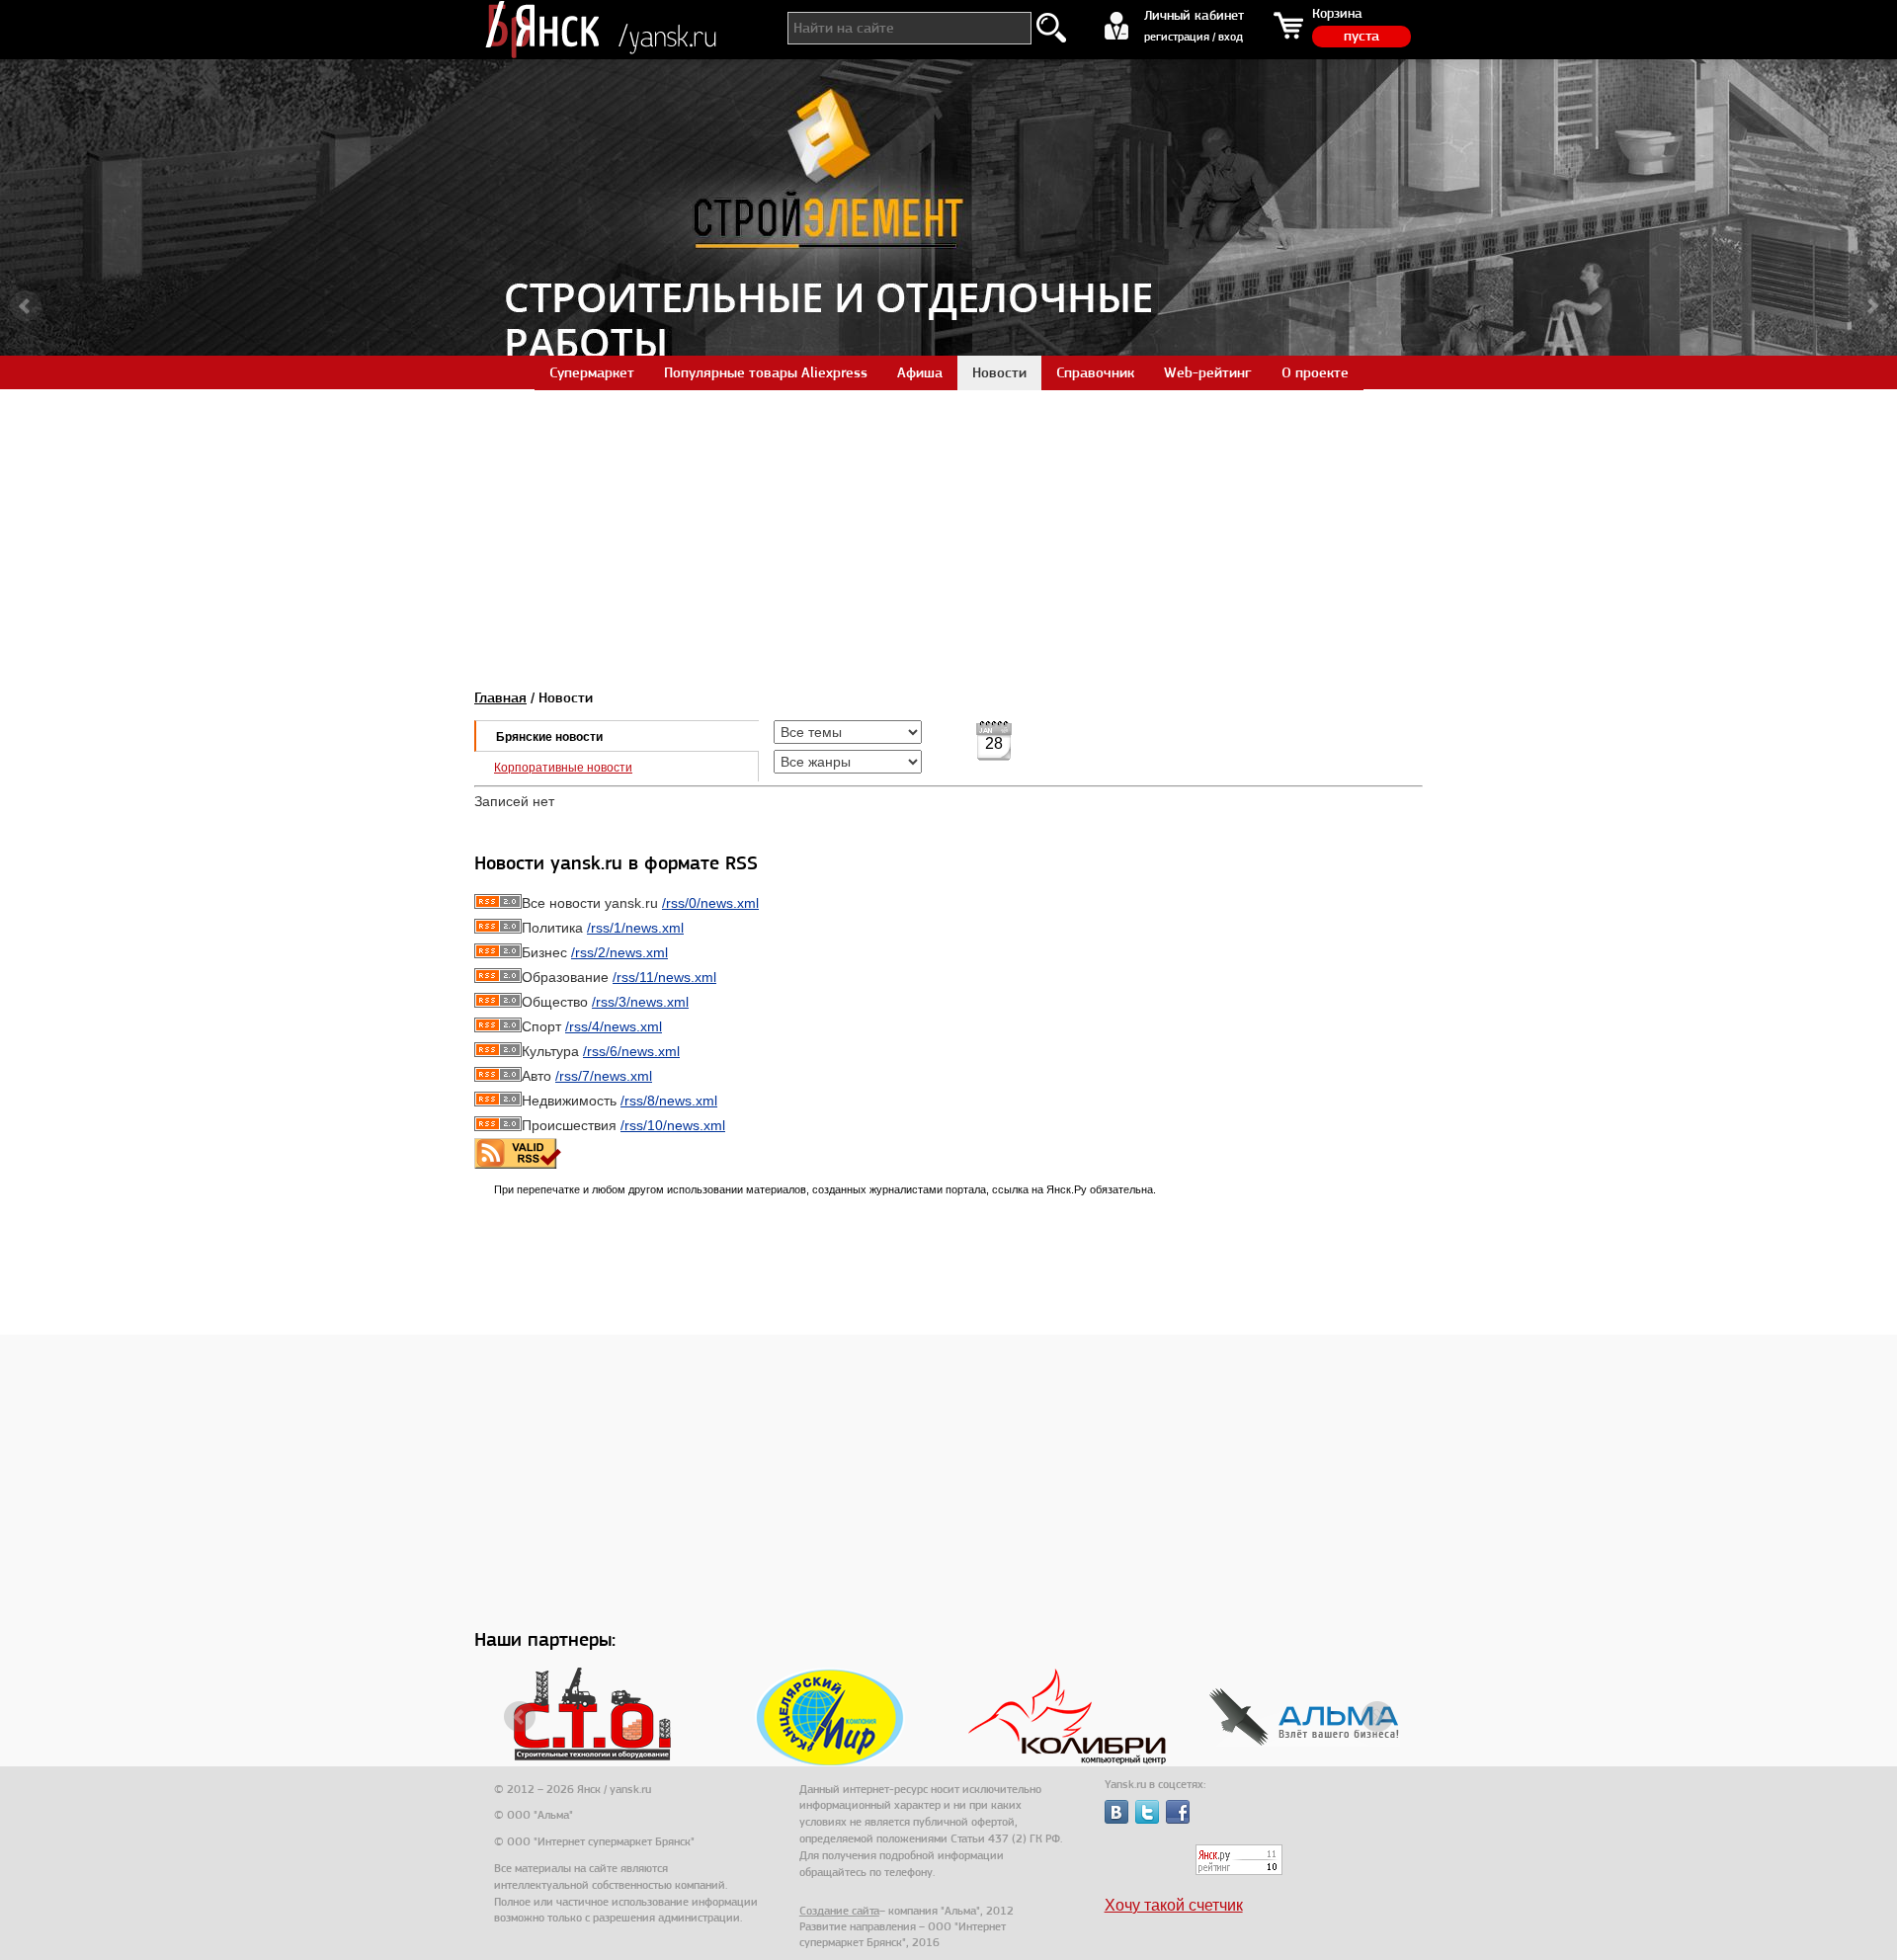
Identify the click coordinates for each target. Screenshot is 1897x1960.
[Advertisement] (948, 528)
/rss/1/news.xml (635, 928)
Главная (500, 697)
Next (1871, 306)
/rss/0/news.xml (710, 903)
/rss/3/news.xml (640, 1002)
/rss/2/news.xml (619, 952)
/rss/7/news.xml (604, 1076)
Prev (26, 306)
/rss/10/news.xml (673, 1125)
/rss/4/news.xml (614, 1026)
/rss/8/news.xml (669, 1101)
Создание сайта (839, 1911)
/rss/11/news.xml (664, 977)
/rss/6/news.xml (631, 1051)
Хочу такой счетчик (1174, 1905)
